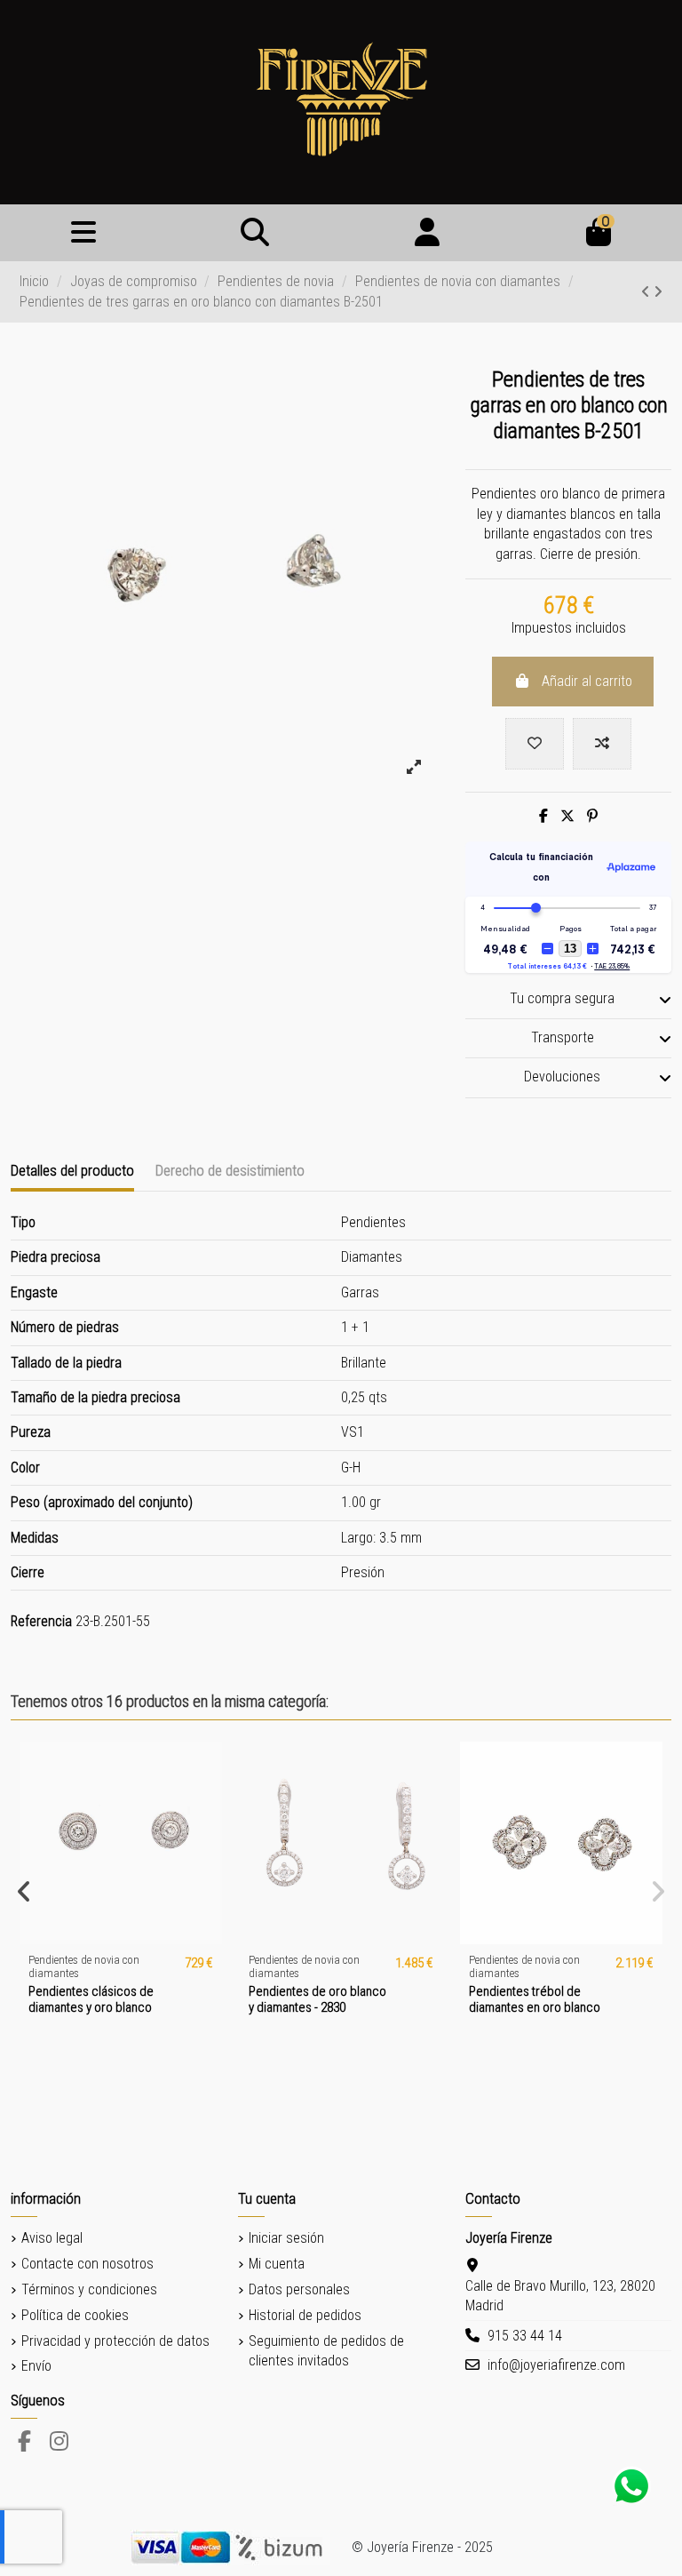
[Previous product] (647, 292)
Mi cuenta (277, 2264)
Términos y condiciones (89, 2289)
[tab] (568, 1000)
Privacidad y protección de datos (115, 2341)
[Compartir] (543, 816)
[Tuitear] (567, 816)
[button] (24, 1892)
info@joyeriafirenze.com (556, 2365)
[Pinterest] (592, 816)
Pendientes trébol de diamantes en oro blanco (535, 1999)
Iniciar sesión (286, 2238)
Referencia (41, 1621)
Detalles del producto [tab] (72, 1170)
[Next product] (658, 292)
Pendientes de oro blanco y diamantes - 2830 (317, 1999)
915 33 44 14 (525, 2336)
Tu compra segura (562, 998)
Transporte (563, 1037)
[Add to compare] (602, 744)
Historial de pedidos (305, 2315)
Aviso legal (52, 2238)
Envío (36, 2366)
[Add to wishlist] (535, 744)
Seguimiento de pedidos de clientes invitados (326, 2351)
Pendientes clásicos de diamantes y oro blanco (91, 1999)
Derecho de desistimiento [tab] (230, 1170)
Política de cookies (75, 2315)
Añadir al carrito (587, 681)
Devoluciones (562, 1077)
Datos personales (299, 2289)
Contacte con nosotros (87, 2264)
